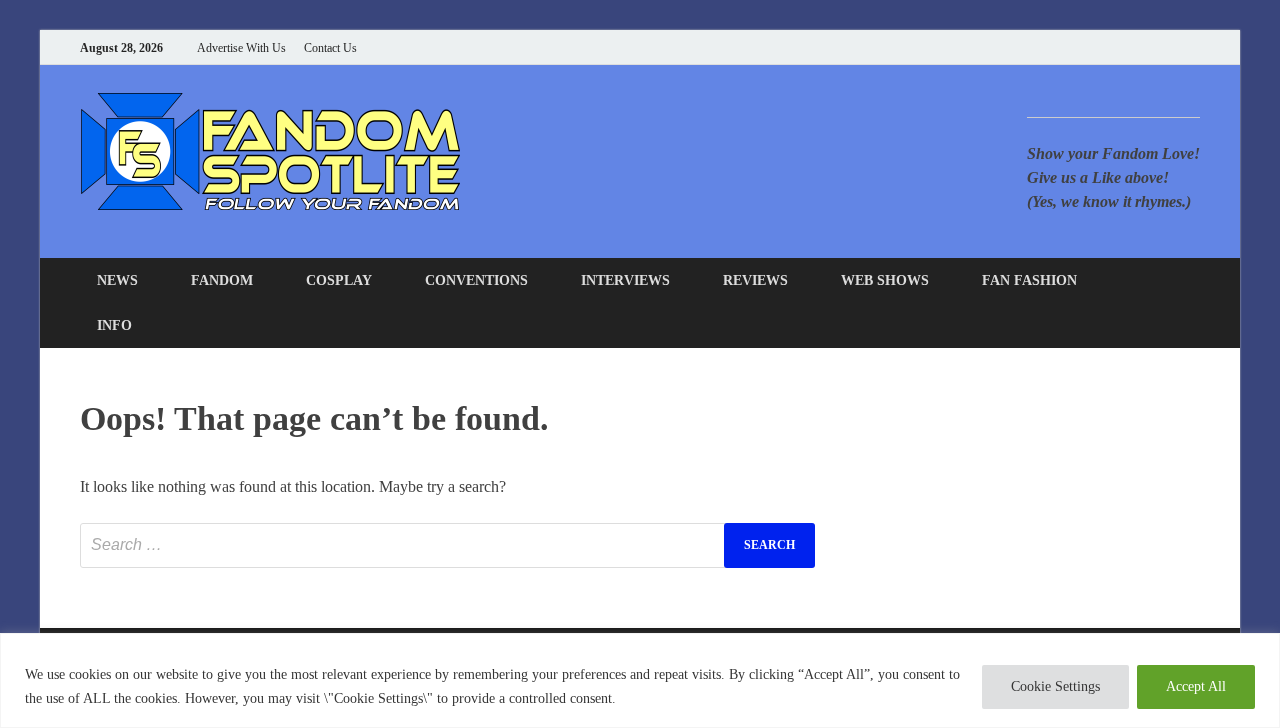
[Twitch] (1169, 47)
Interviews (625, 280)
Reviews (755, 280)
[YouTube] (1069, 47)
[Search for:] (447, 545)
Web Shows (885, 280)
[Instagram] (1144, 47)
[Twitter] (1119, 47)
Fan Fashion (1029, 280)
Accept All (1196, 686)
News (117, 280)
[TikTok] (1194, 47)
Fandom (222, 280)
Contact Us (330, 48)
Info (114, 325)
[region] (640, 680)
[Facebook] (1094, 47)
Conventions (476, 280)
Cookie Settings (1055, 686)
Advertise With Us (241, 48)
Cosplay (339, 280)
